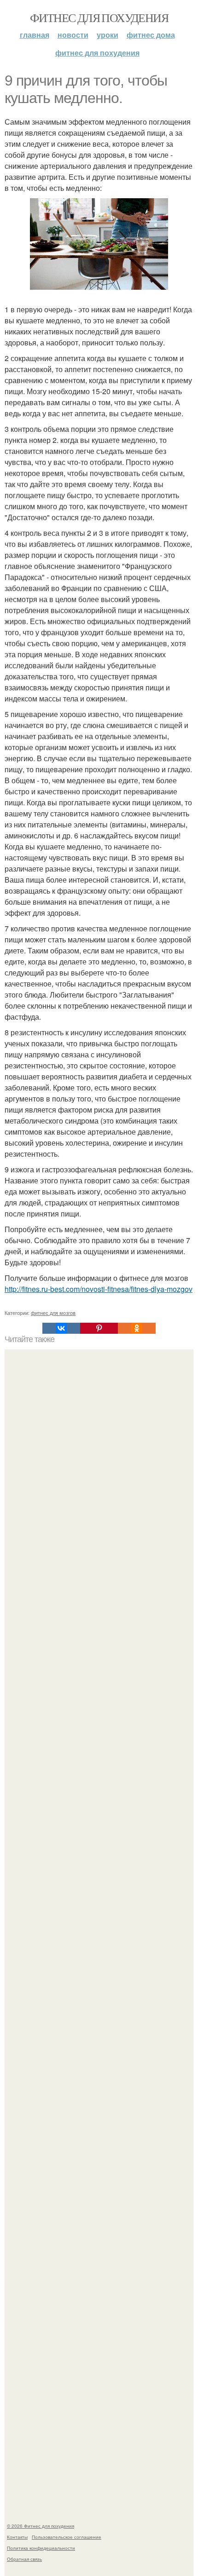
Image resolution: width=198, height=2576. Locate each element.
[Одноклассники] (137, 1328)
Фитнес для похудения (99, 17)
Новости (73, 35)
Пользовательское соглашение (67, 2537)
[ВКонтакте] (61, 1328)
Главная (35, 35)
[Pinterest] (99, 1328)
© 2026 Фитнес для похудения (41, 2526)
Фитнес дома (151, 35)
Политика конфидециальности (41, 2548)
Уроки (108, 35)
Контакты (17, 2537)
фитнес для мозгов (53, 1313)
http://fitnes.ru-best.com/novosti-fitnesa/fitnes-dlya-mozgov (99, 1289)
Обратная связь (24, 2559)
